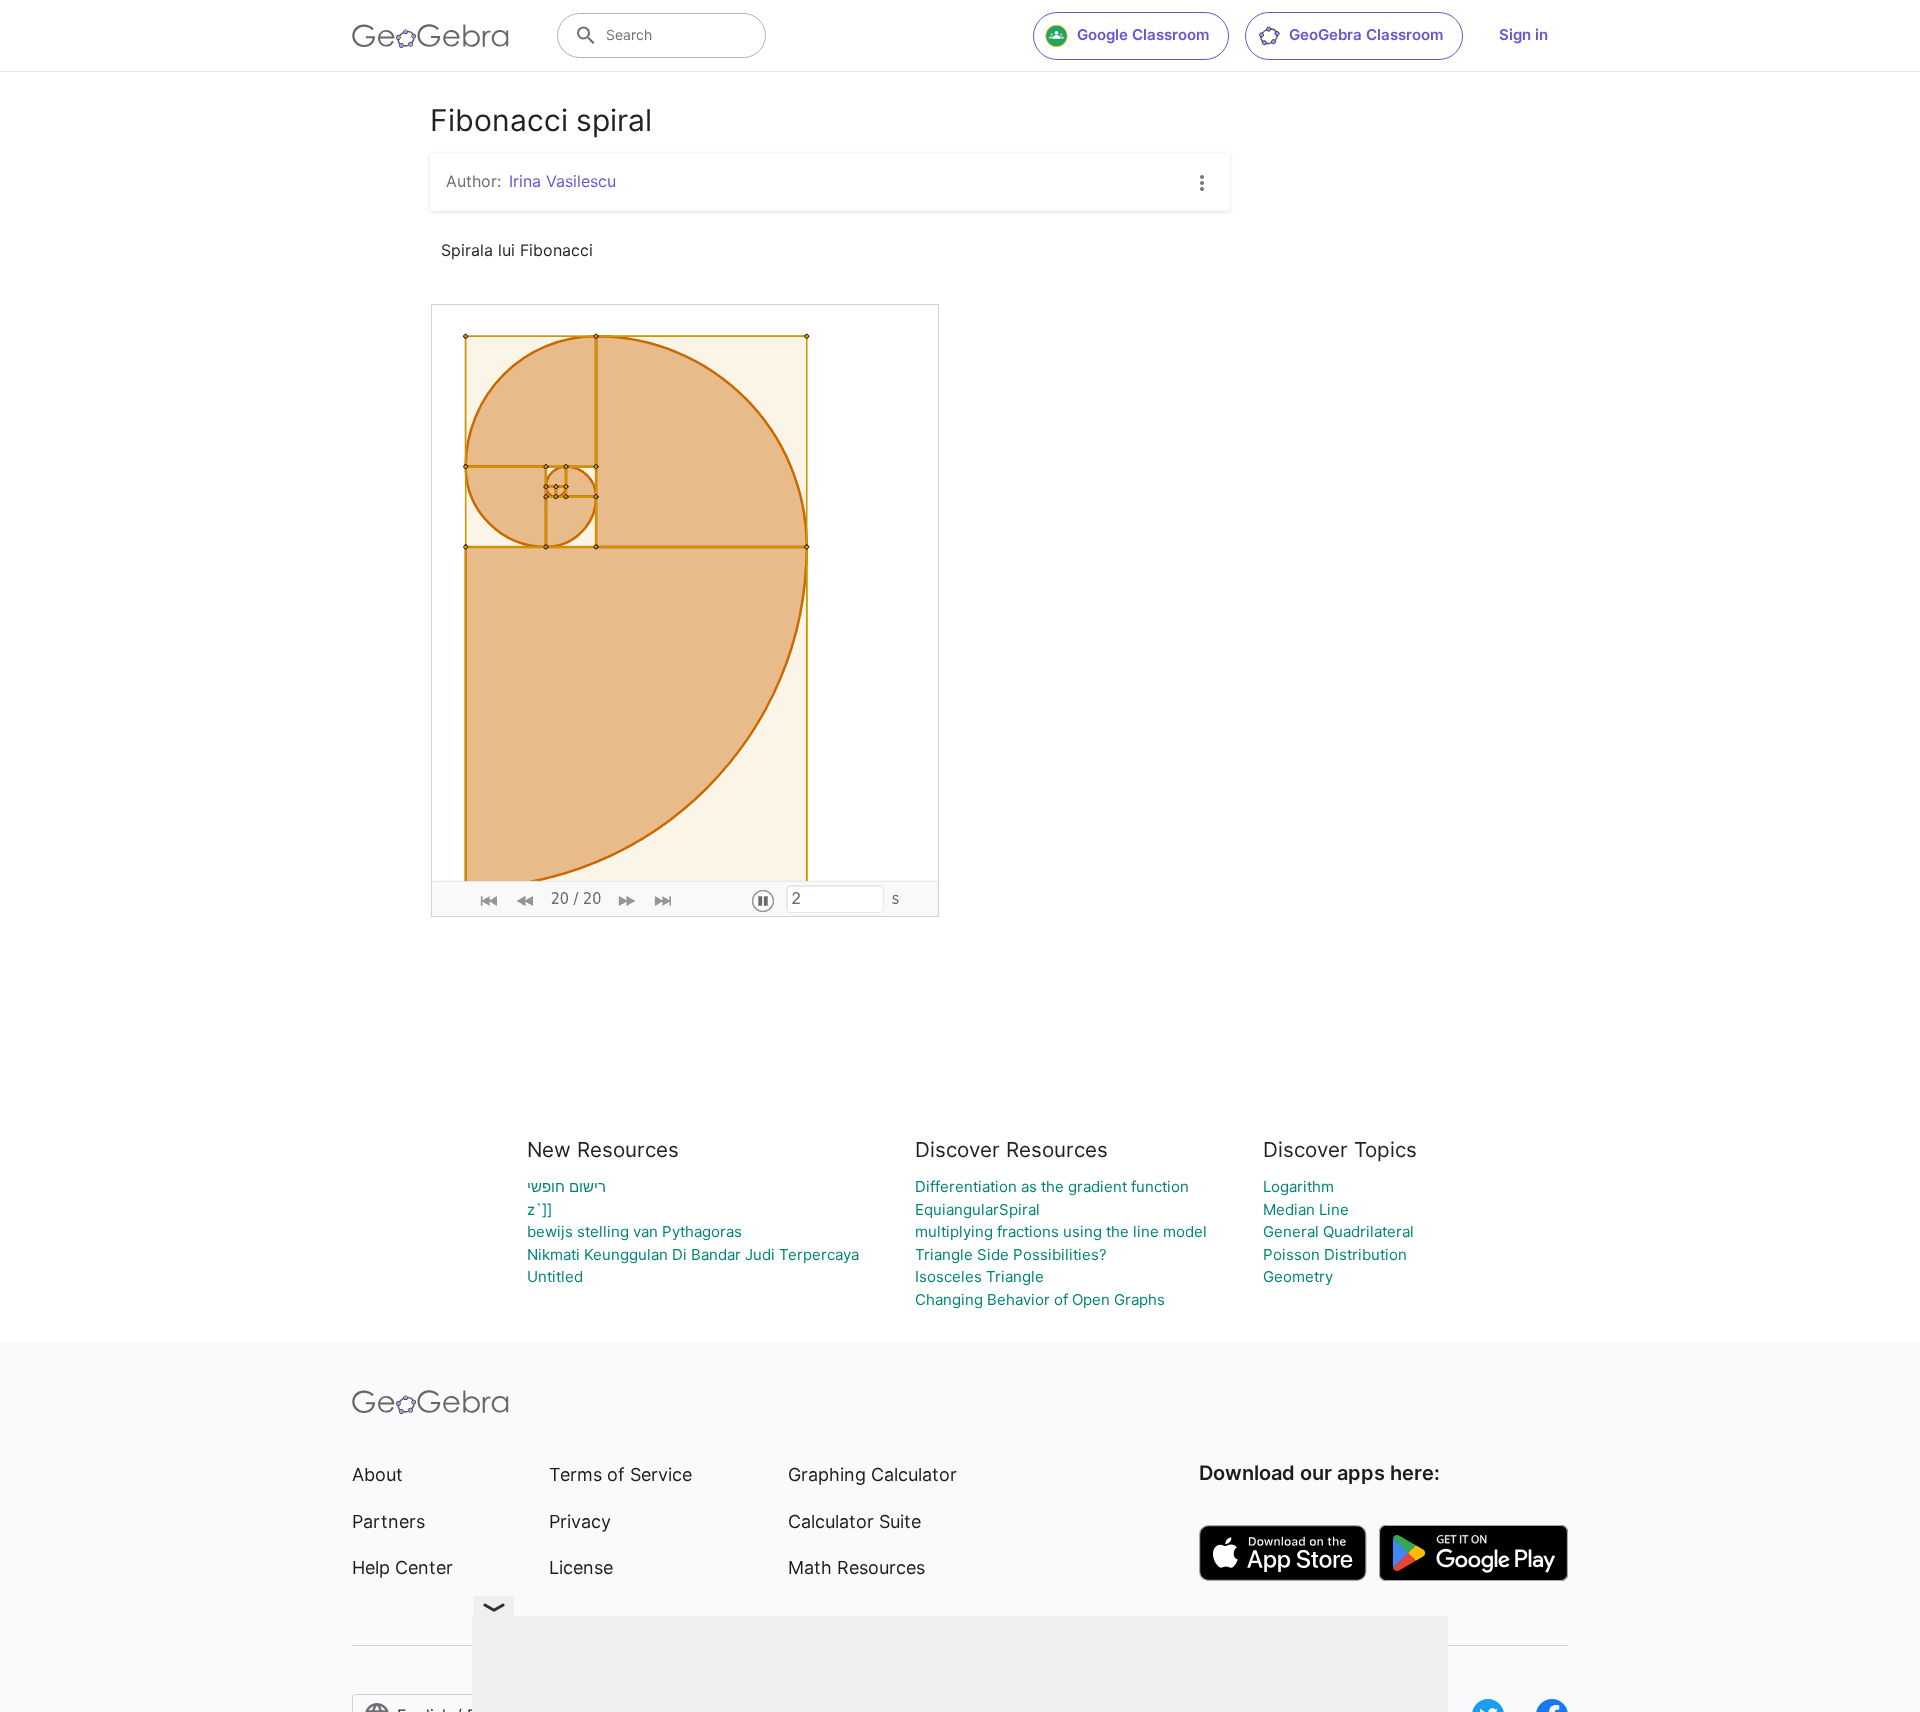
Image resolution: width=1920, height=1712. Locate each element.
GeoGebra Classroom (1366, 34)
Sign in (1523, 34)
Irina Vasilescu (562, 181)
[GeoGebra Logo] (430, 36)
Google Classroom (1143, 34)
